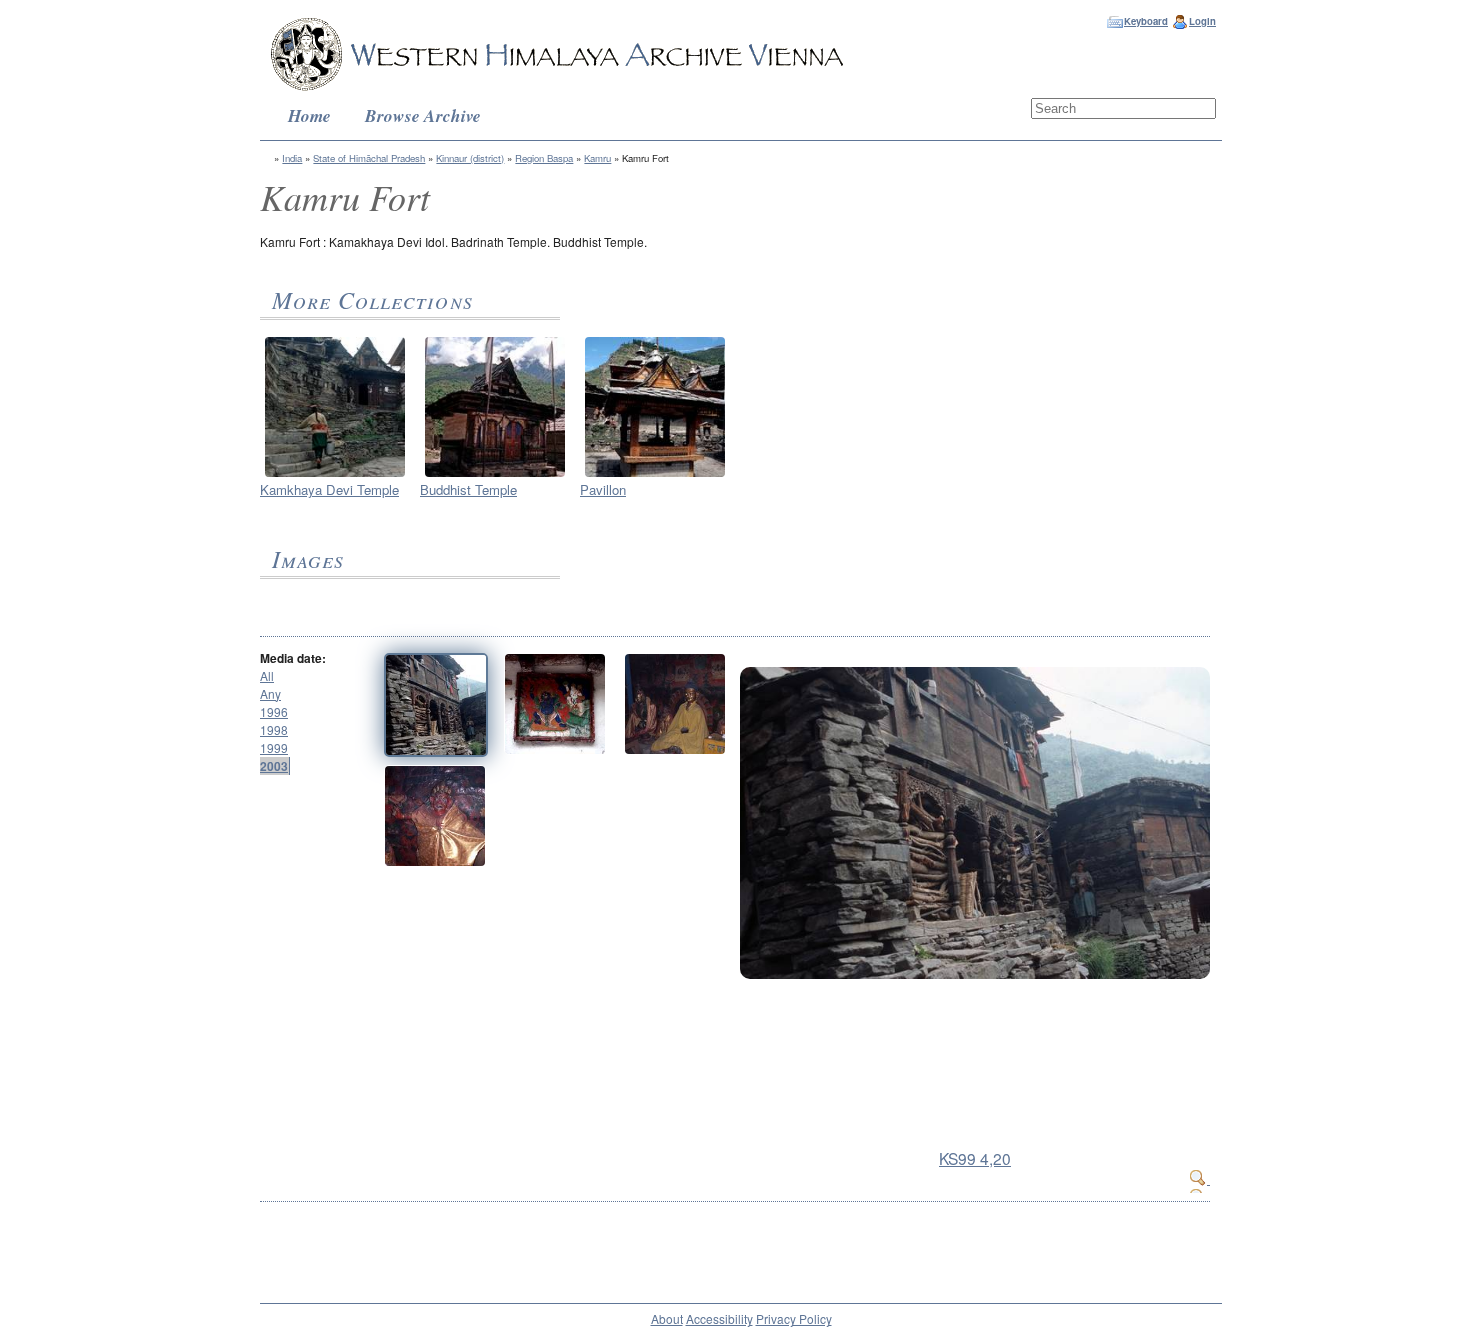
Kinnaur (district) (470, 158)
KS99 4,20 (975, 1158)
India (292, 158)
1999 (274, 747)
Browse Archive (423, 115)
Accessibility (719, 1318)
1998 (274, 729)
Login (1202, 21)
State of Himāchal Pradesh (369, 158)
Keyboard (1146, 21)
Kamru (597, 158)
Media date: (293, 658)
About (667, 1318)
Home (309, 115)
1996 (274, 711)
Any (270, 693)
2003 (274, 766)
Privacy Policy (794, 1318)
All (267, 675)
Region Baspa (544, 158)
